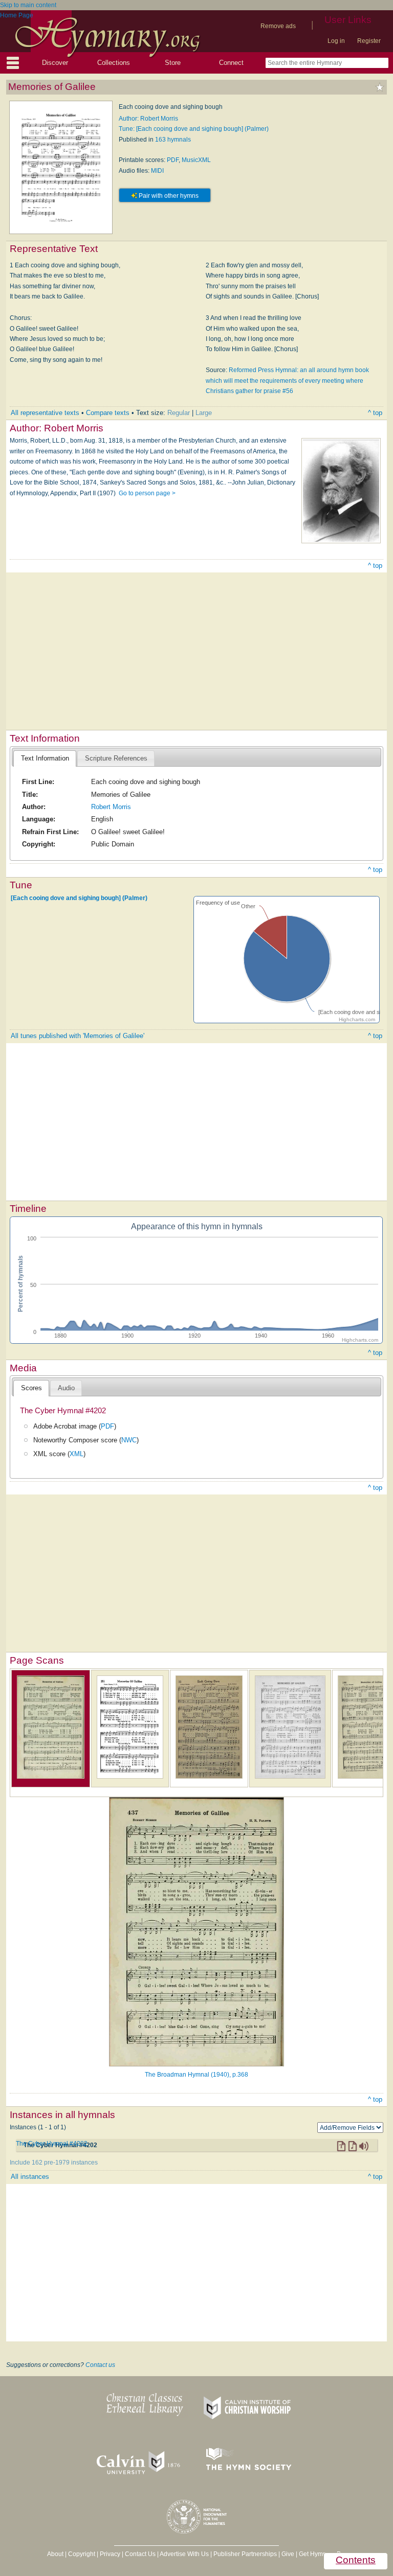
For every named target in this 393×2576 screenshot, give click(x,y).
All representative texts (45, 413)
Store (173, 63)
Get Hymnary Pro (323, 2554)
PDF (173, 160)
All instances (30, 2177)
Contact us (100, 2365)
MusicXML (196, 160)
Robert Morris (111, 807)
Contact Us (140, 2554)
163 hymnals (173, 140)
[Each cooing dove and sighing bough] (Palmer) (79, 898)
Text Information (45, 758)
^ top (375, 413)
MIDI (157, 171)
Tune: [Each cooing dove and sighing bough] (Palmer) (194, 129)
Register (369, 41)
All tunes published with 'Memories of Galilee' (78, 1036)
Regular (179, 413)
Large (204, 413)
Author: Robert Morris (148, 119)
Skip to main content (28, 5)
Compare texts (108, 413)
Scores (31, 1388)
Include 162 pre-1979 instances (54, 2163)
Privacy (110, 2554)
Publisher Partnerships (245, 2554)
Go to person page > (147, 493)
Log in (336, 41)
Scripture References (116, 758)
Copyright (82, 2554)
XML (77, 1454)
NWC (129, 1440)
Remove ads (278, 26)
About (55, 2554)
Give (288, 2554)
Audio (66, 1388)
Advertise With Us (184, 2554)
